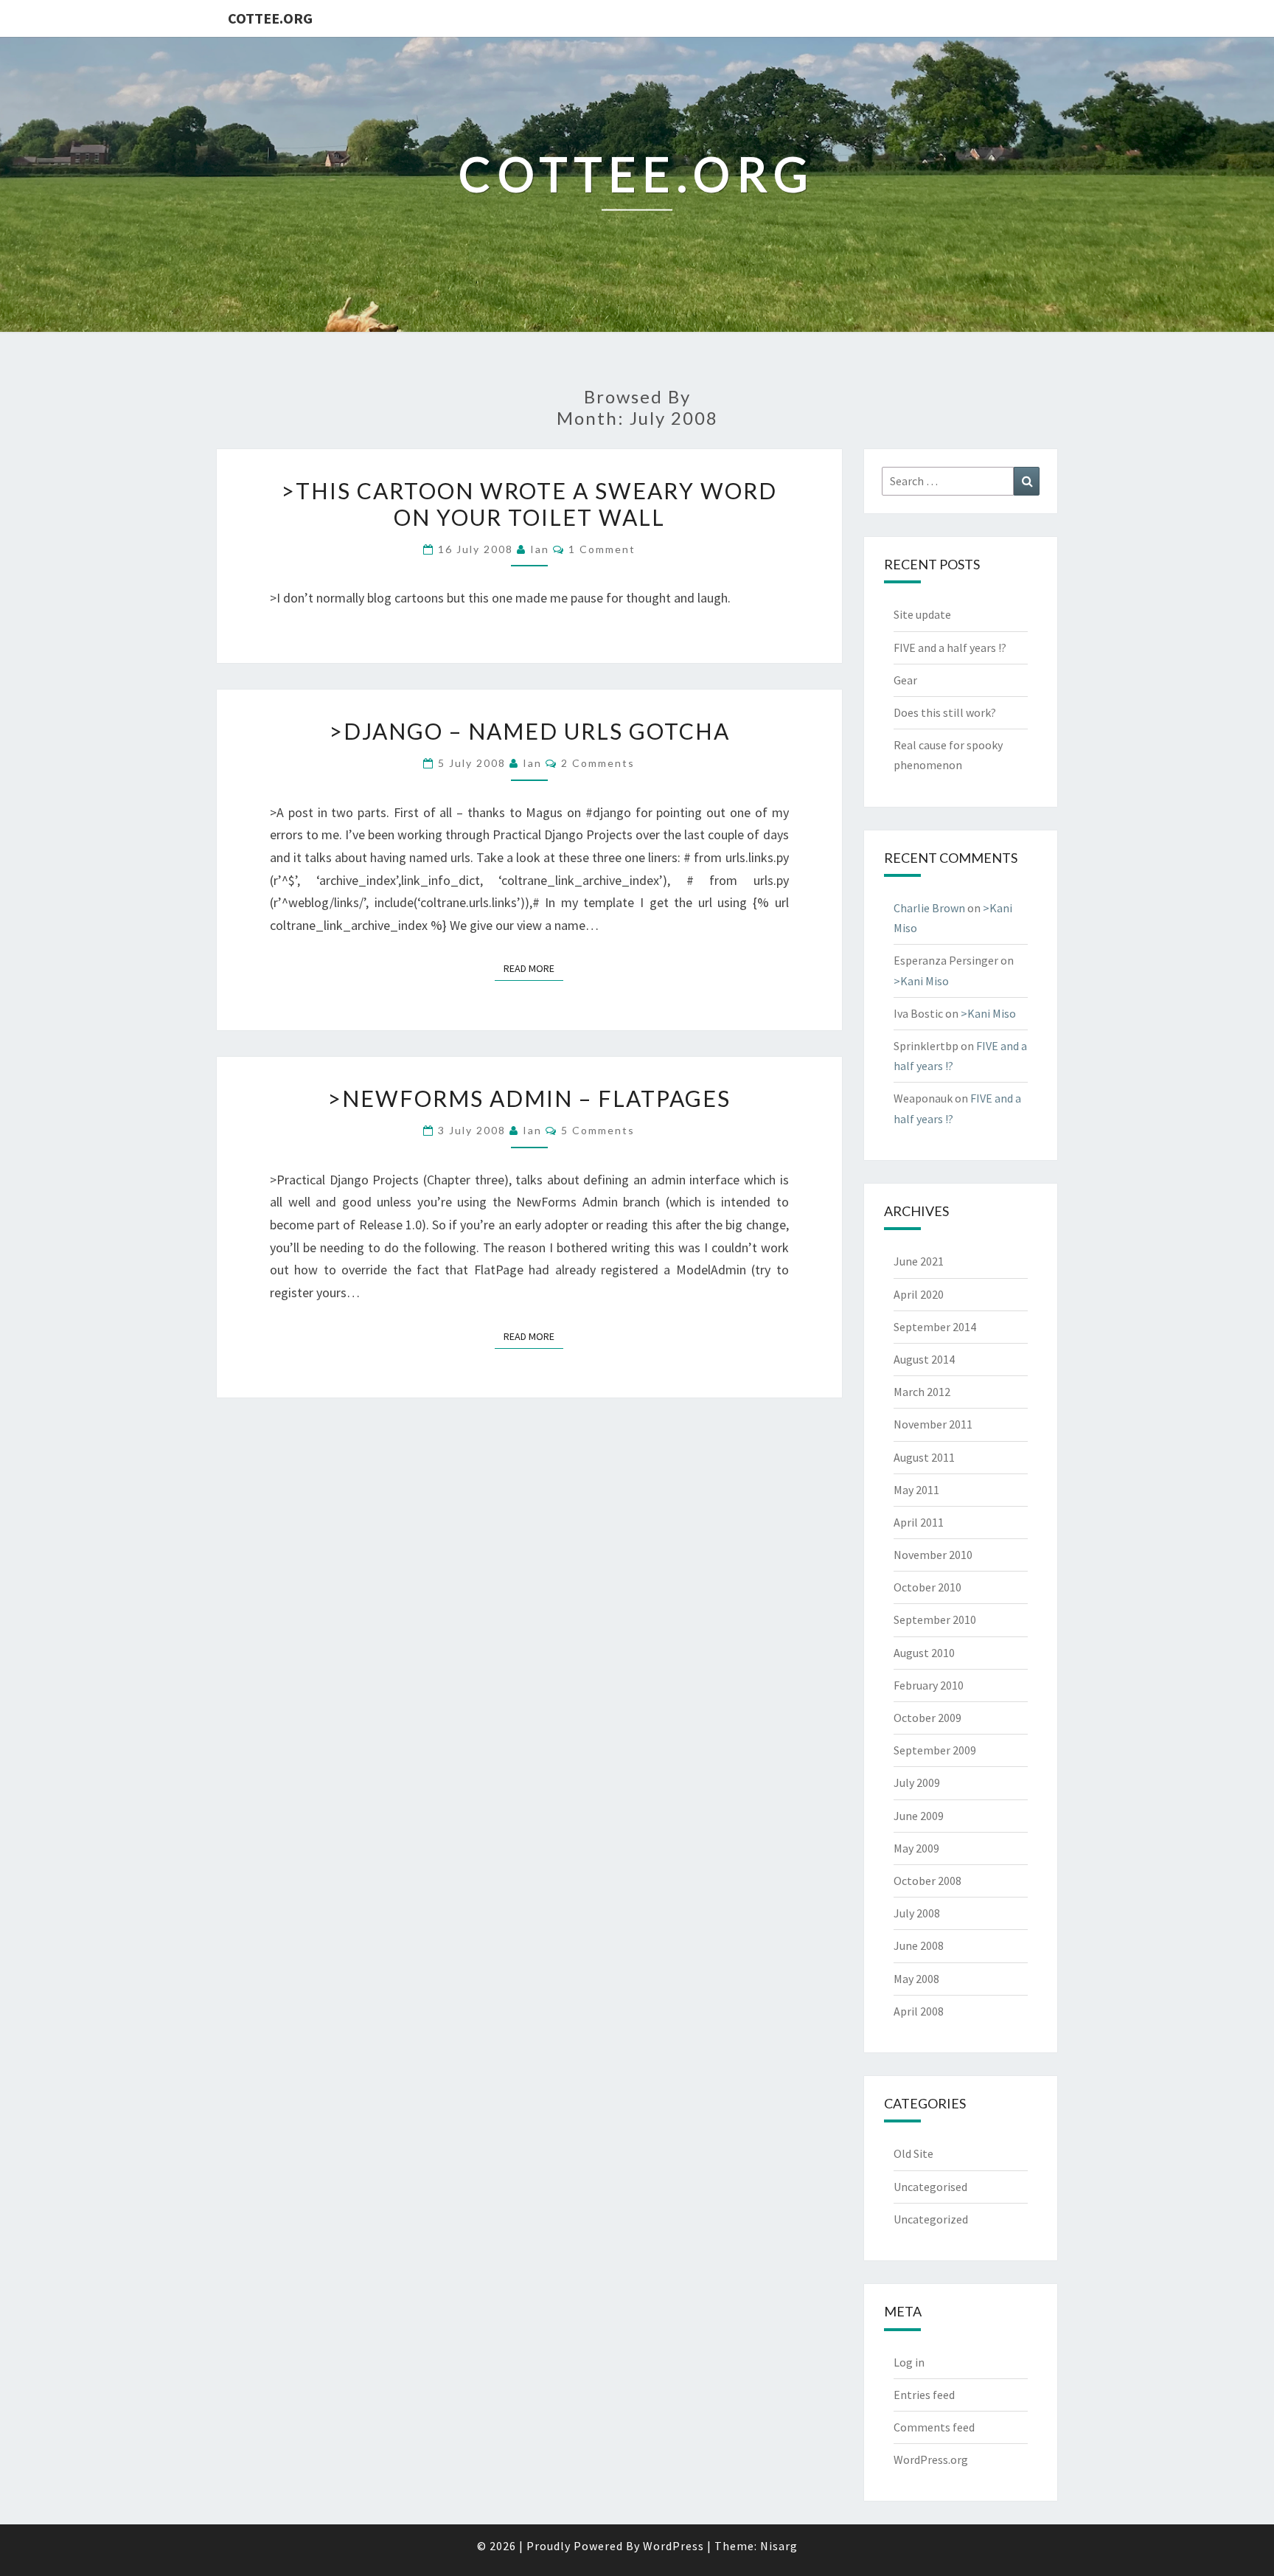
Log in (909, 2362)
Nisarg (779, 2546)
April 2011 (919, 1522)
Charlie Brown (929, 908)
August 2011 (924, 1457)
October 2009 (927, 1718)
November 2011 (933, 1424)
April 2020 (919, 1294)
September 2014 (935, 1327)
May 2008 (916, 1979)
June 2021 (919, 1261)
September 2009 (935, 1750)
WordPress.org (931, 2459)
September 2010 (935, 1619)
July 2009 (917, 1782)
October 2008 (927, 1881)
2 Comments (598, 763)
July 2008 (917, 1913)
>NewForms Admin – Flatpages (529, 1098)
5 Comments (598, 1130)
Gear (905, 680)
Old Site (913, 2153)
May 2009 (916, 1848)
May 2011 (916, 1490)
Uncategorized (931, 2219)
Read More (533, 968)
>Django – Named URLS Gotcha (529, 731)
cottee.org (270, 18)
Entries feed (924, 2395)
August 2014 (924, 1359)
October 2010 (927, 1587)
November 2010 (933, 1555)
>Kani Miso (921, 981)
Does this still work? (945, 712)
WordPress (673, 2546)
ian (540, 549)
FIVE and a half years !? (950, 648)
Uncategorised (930, 2187)
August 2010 (924, 1653)
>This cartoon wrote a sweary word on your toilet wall (529, 504)
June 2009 (919, 1816)
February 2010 (929, 1685)
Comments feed (934, 2427)
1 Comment (602, 549)
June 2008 (919, 1945)
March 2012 (922, 1392)
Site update (922, 614)
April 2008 (919, 2011)
